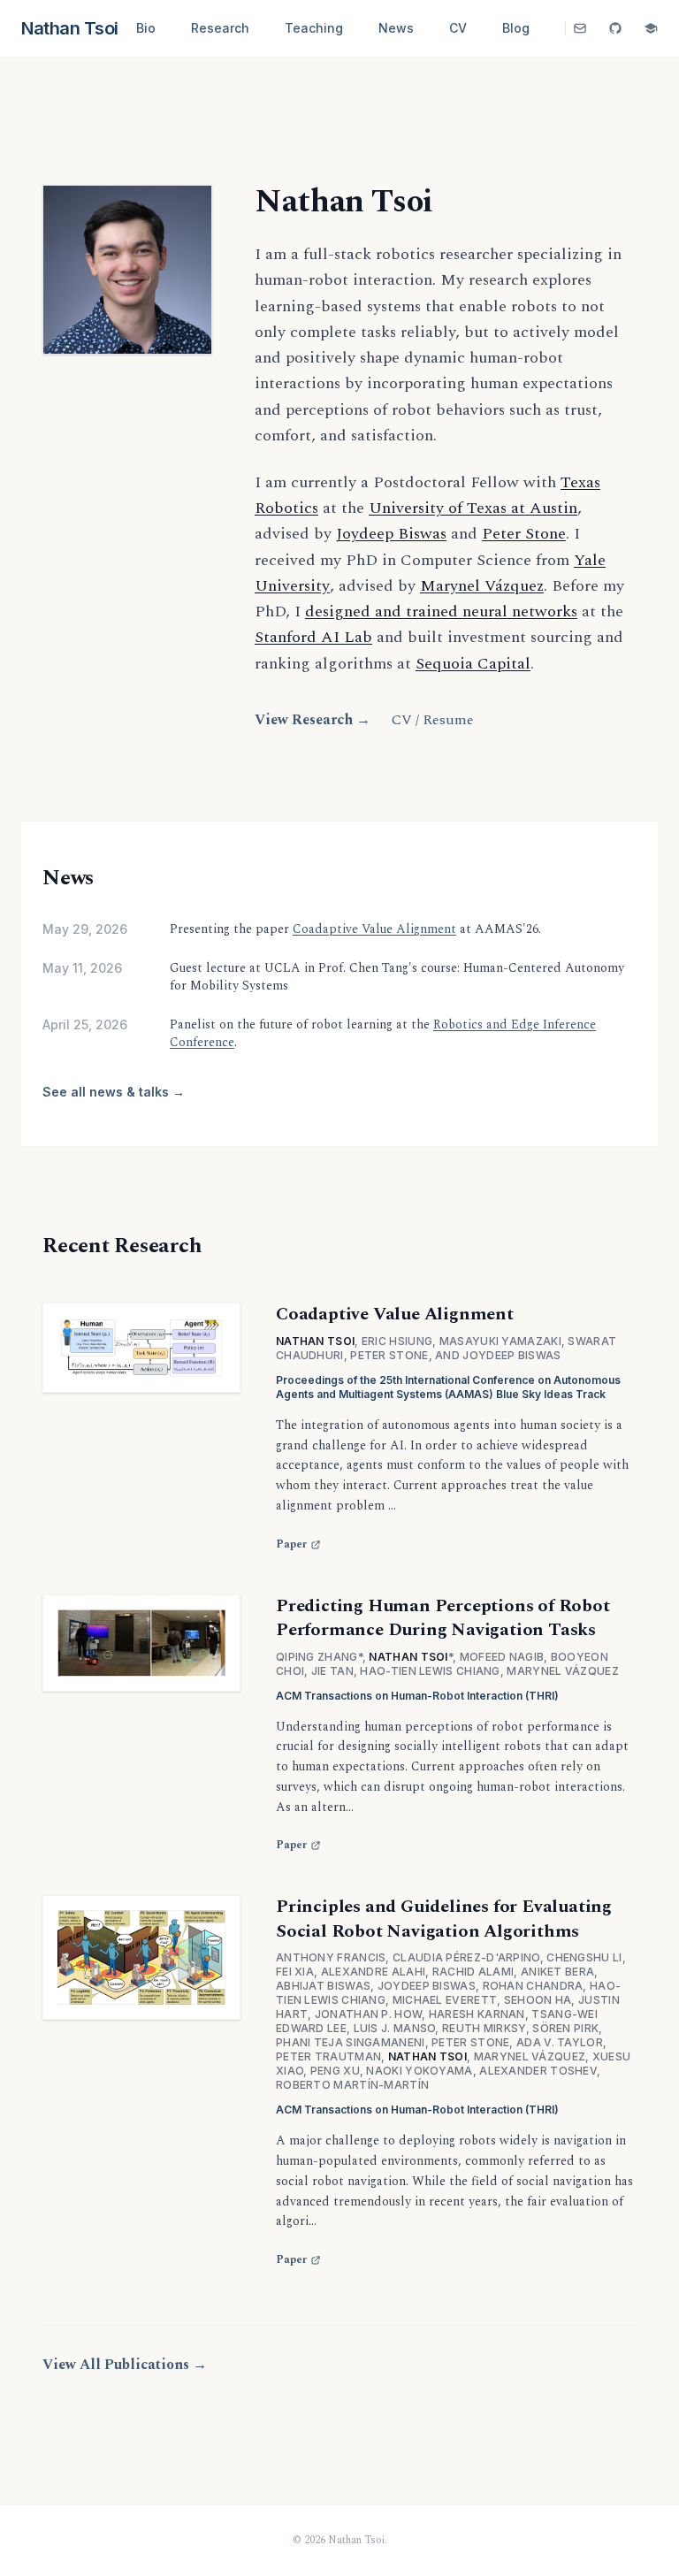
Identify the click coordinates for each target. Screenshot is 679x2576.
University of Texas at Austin (473, 508)
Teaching (314, 28)
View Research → (313, 720)
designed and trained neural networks (441, 612)
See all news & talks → (114, 1092)
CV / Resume (433, 720)
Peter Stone (524, 534)
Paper (291, 1545)
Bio (146, 28)
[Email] (580, 28)
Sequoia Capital (473, 664)
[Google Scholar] (651, 28)
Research (220, 28)
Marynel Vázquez (482, 586)
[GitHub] (615, 28)
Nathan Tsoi (70, 28)
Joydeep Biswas (391, 534)
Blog (516, 28)
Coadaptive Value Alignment (374, 929)
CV (458, 28)
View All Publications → (125, 2365)
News (396, 28)
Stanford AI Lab (313, 637)
